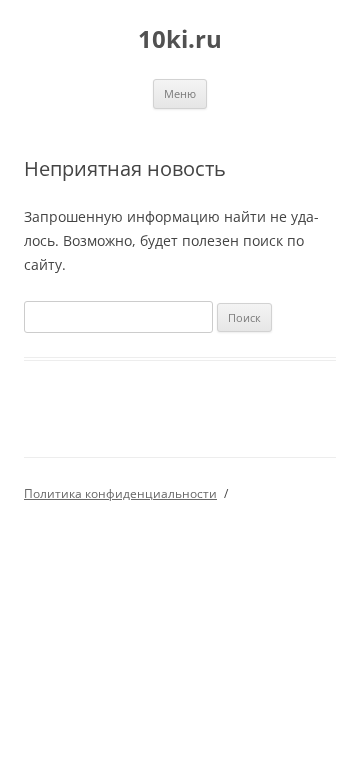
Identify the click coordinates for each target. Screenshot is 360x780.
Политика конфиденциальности (120, 493)
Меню (180, 93)
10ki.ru (180, 39)
